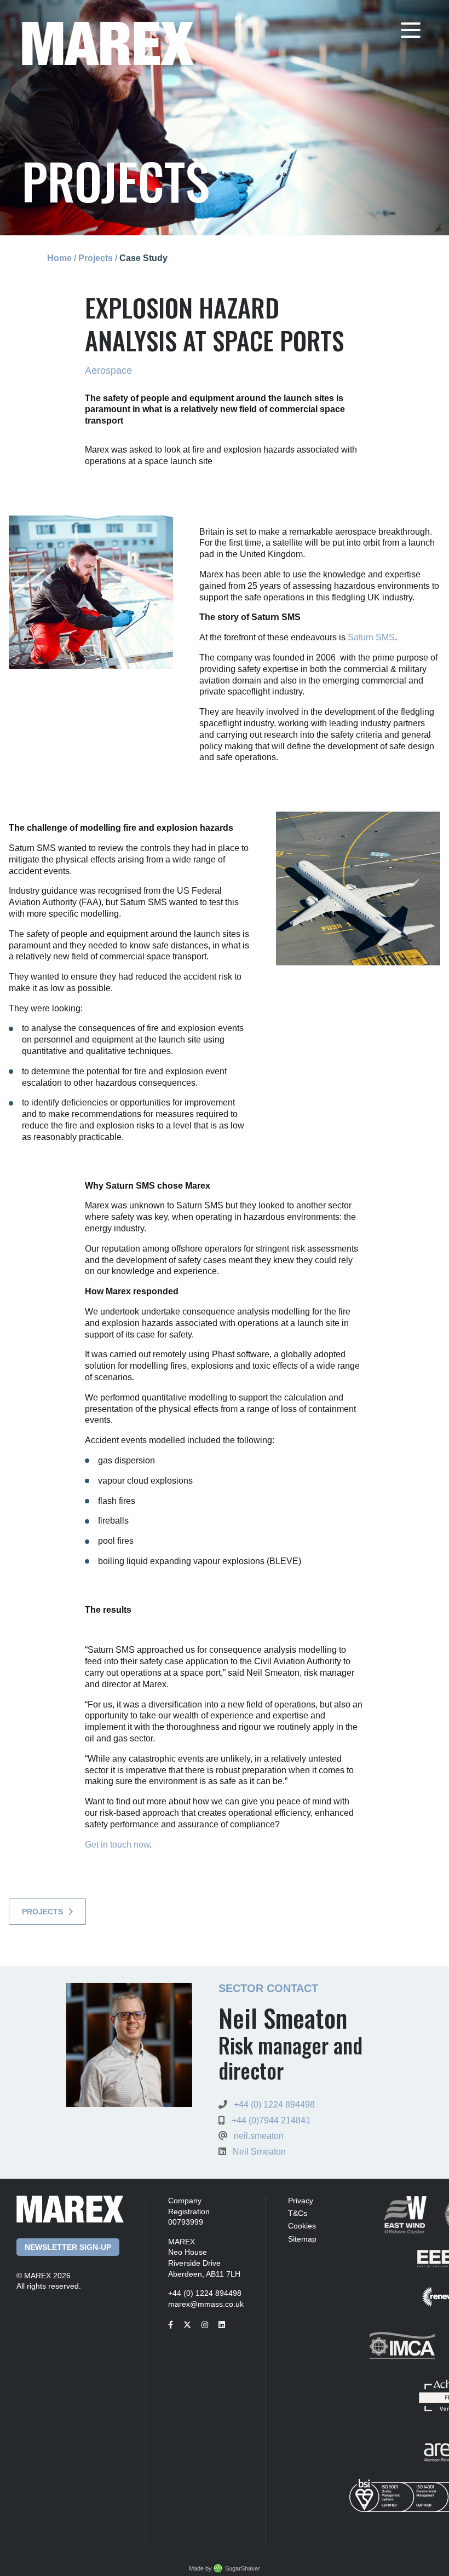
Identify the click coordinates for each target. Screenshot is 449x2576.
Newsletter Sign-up (68, 2247)
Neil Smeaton (259, 2152)
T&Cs (298, 2213)
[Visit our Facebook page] (175, 2325)
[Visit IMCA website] (395, 2352)
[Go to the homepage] (108, 42)
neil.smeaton (259, 2136)
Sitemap (302, 2239)
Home (59, 258)
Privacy (301, 2201)
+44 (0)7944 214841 (271, 2120)
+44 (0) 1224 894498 (274, 2105)
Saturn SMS (371, 637)
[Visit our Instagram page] (209, 2325)
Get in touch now (117, 1845)
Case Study (143, 258)
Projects (96, 258)
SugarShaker (243, 2568)
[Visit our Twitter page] (191, 2325)
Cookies (302, 2226)
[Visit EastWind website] (398, 2222)
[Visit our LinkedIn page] (226, 2325)
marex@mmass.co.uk (206, 2304)
